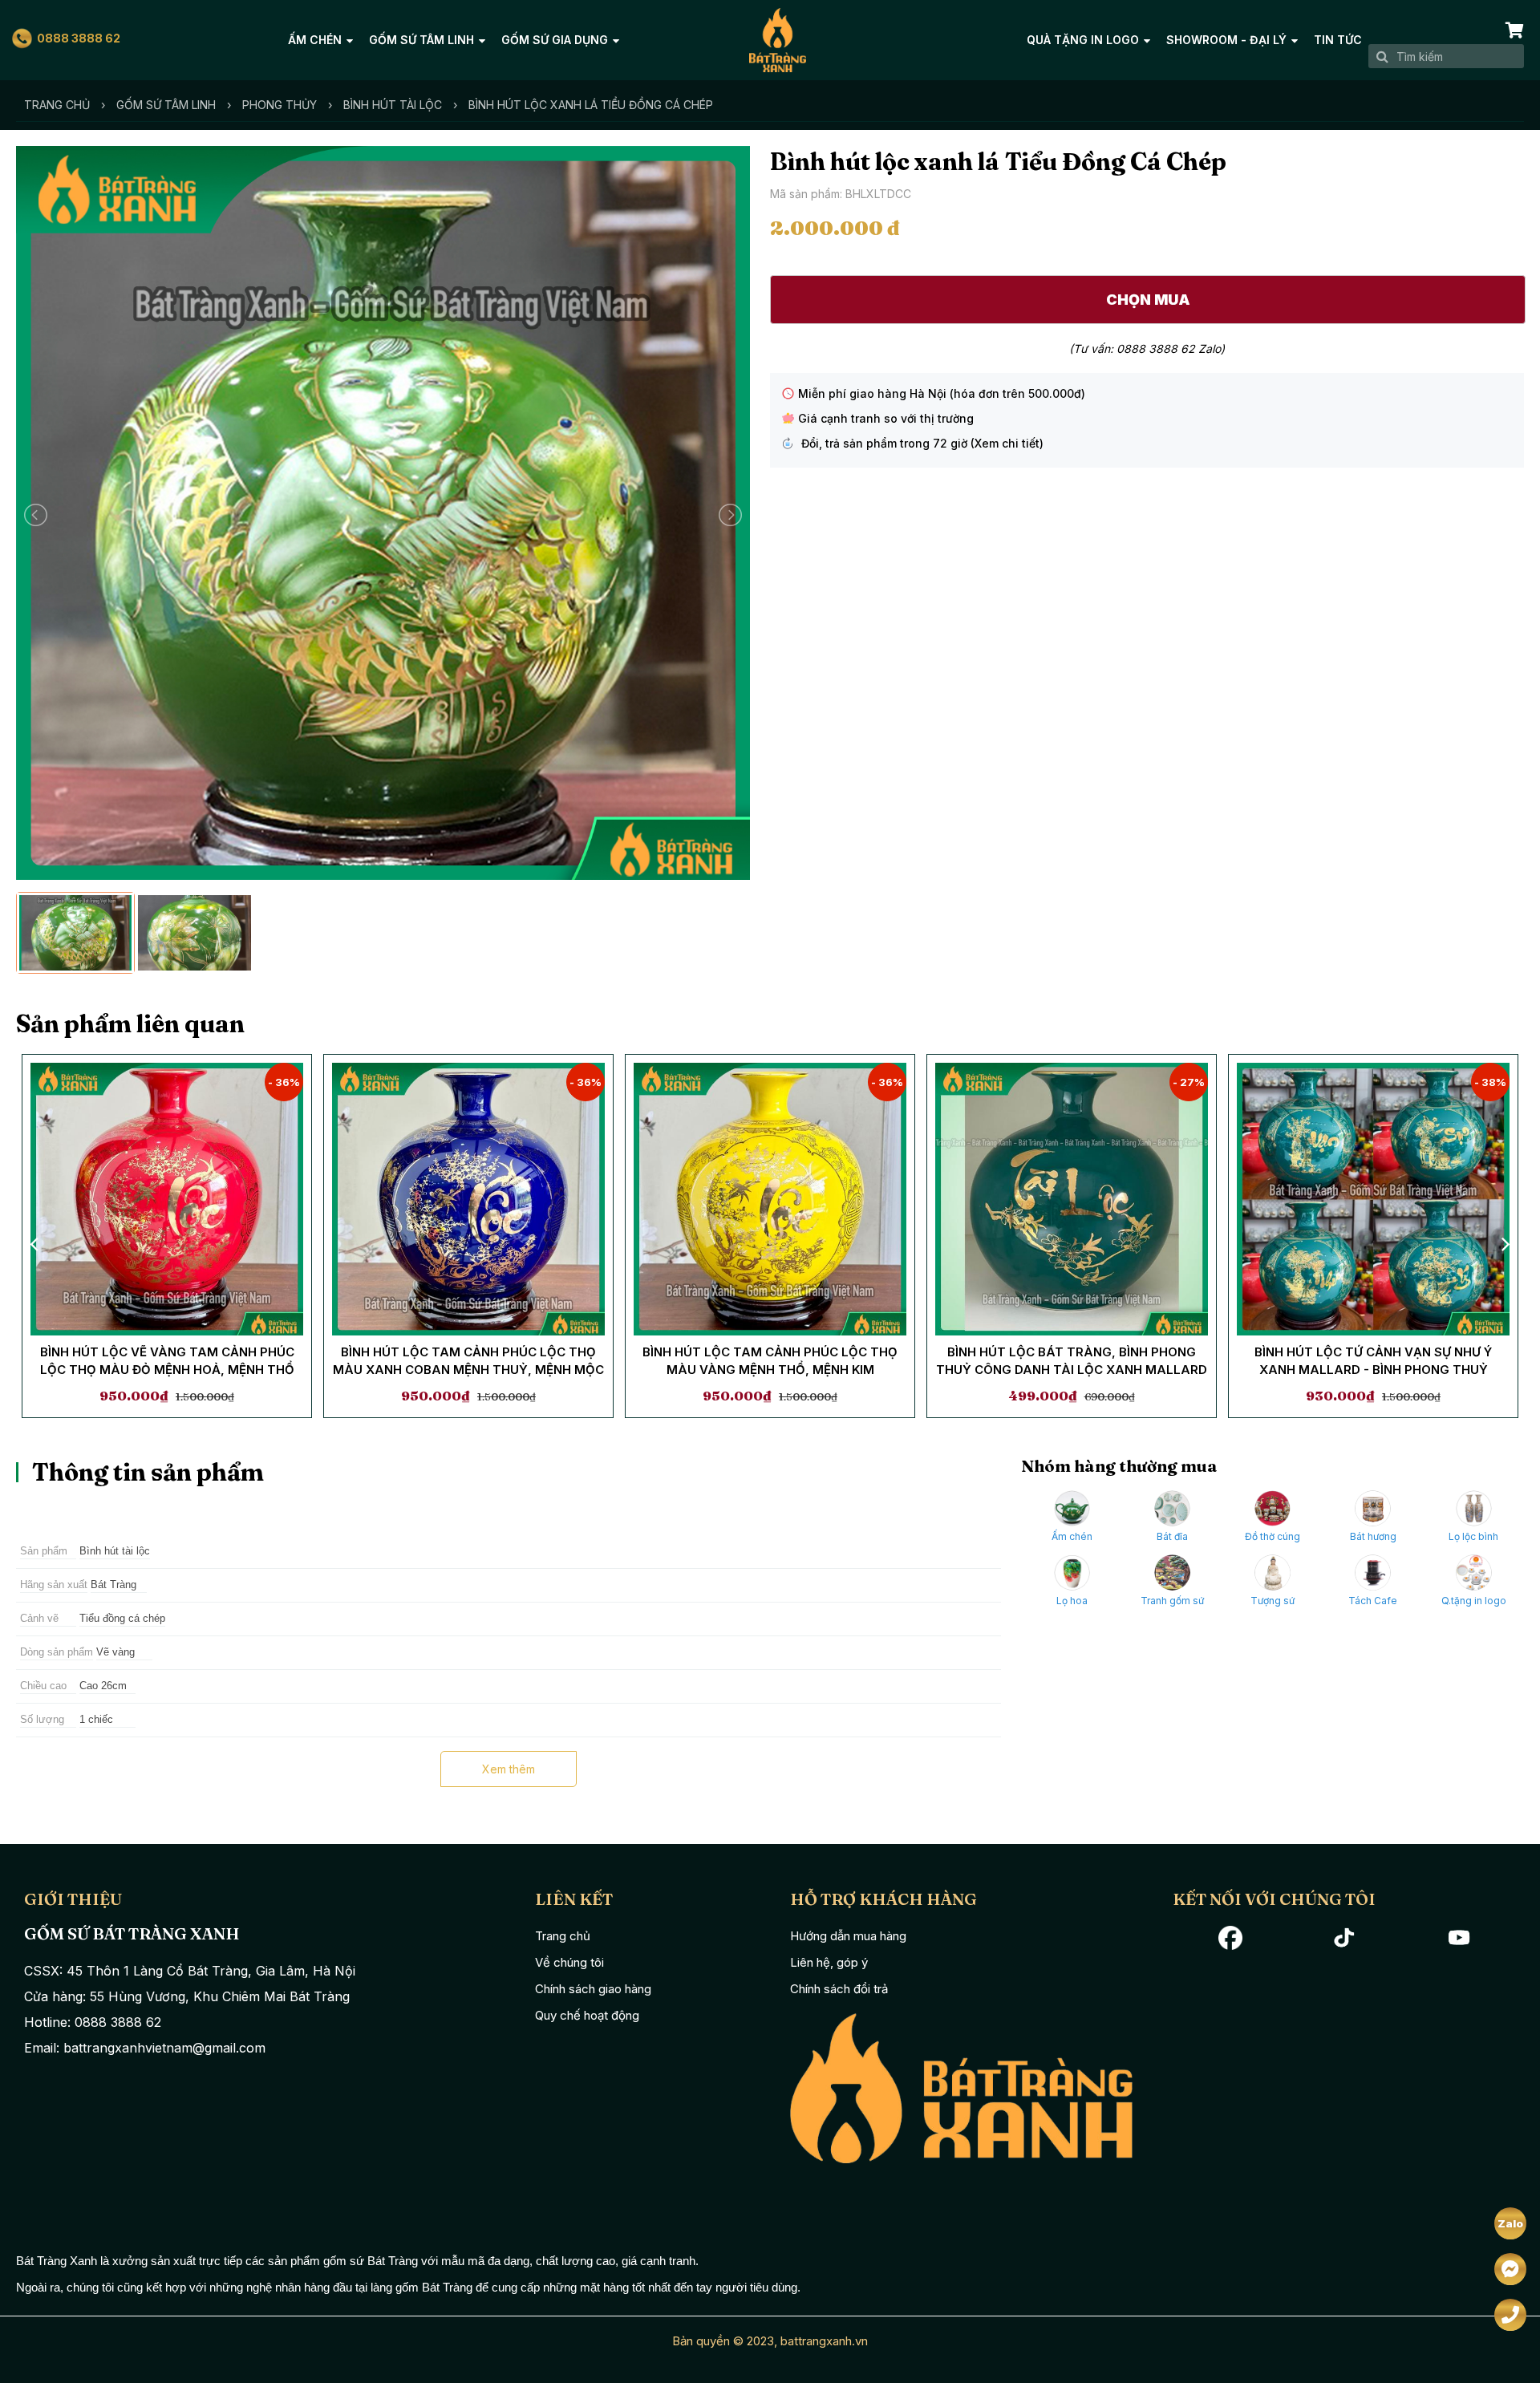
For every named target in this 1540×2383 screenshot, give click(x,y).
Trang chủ (57, 105)
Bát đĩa (1172, 1536)
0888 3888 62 (79, 38)
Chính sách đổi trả (839, 1989)
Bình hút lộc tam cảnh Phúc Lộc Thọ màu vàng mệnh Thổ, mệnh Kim (770, 1361)
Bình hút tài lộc (393, 105)
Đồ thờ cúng (1273, 1536)
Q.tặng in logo (1474, 1601)
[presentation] (36, 1243)
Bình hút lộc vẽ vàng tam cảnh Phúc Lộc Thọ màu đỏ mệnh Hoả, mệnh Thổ (167, 1361)
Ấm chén (315, 40)
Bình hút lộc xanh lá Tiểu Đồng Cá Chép (591, 105)
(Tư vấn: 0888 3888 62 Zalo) (1147, 349)
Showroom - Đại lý (1226, 40)
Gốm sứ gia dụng (555, 40)
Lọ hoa (1072, 1601)
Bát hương (1373, 1536)
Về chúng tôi (569, 1962)
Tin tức (1338, 40)
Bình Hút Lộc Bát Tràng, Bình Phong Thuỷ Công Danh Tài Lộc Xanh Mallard (1072, 1361)
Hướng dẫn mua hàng (848, 1936)
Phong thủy (280, 105)
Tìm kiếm (1382, 56)
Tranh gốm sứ (1172, 1601)
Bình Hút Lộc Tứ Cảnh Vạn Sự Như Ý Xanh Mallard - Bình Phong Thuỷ (1373, 1361)
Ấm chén (1072, 1536)
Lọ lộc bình (1473, 1536)
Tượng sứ (1273, 1601)
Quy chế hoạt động (587, 2015)
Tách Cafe (1373, 1601)
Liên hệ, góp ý (829, 1962)
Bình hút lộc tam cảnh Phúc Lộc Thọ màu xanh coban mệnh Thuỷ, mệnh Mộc (468, 1361)
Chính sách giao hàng (593, 1989)
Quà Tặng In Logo (1083, 40)
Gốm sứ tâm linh (421, 40)
